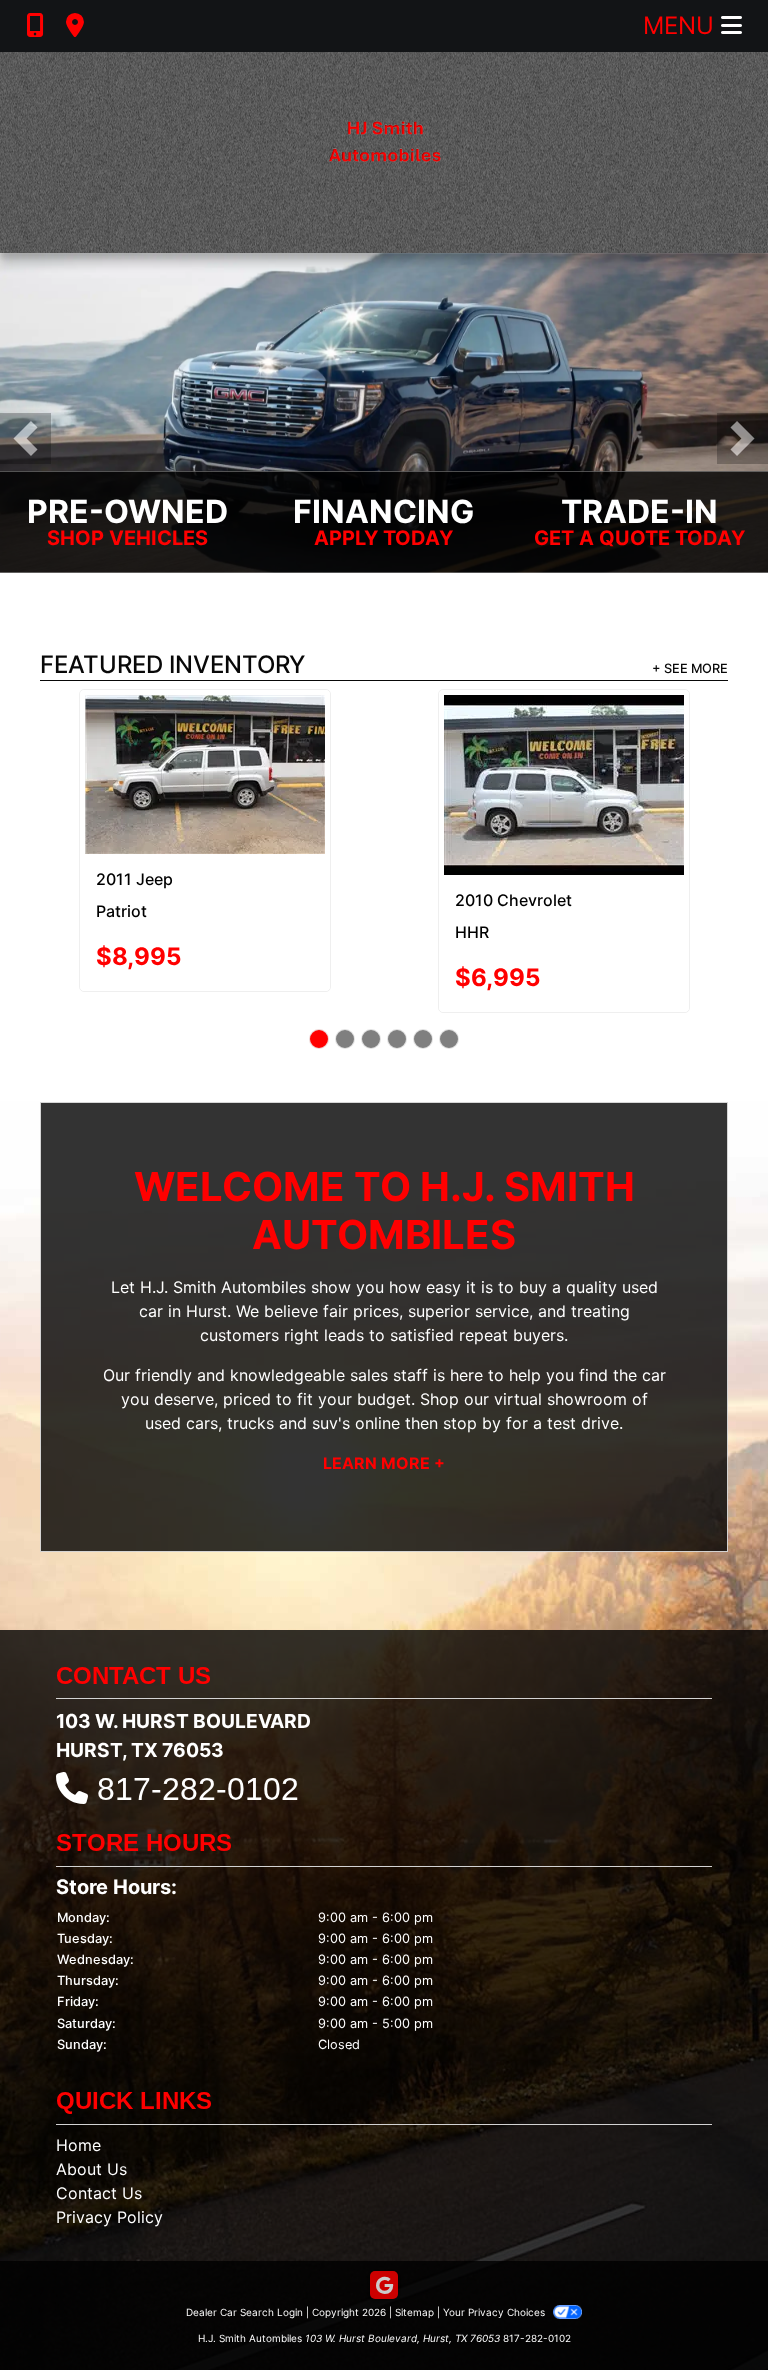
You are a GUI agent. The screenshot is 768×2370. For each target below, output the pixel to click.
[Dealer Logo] (384, 152)
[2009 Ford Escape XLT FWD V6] (563, 733)
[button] (25, 438)
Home (78, 2069)
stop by (472, 1347)
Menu (682, 25)
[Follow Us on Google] (384, 2210)
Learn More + (384, 1387)
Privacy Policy (109, 2141)
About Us (91, 2093)
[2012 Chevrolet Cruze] (204, 747)
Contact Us (99, 2117)
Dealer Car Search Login (244, 2236)
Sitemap (414, 2236)
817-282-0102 (198, 1713)
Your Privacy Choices (495, 2236)
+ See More (690, 668)
